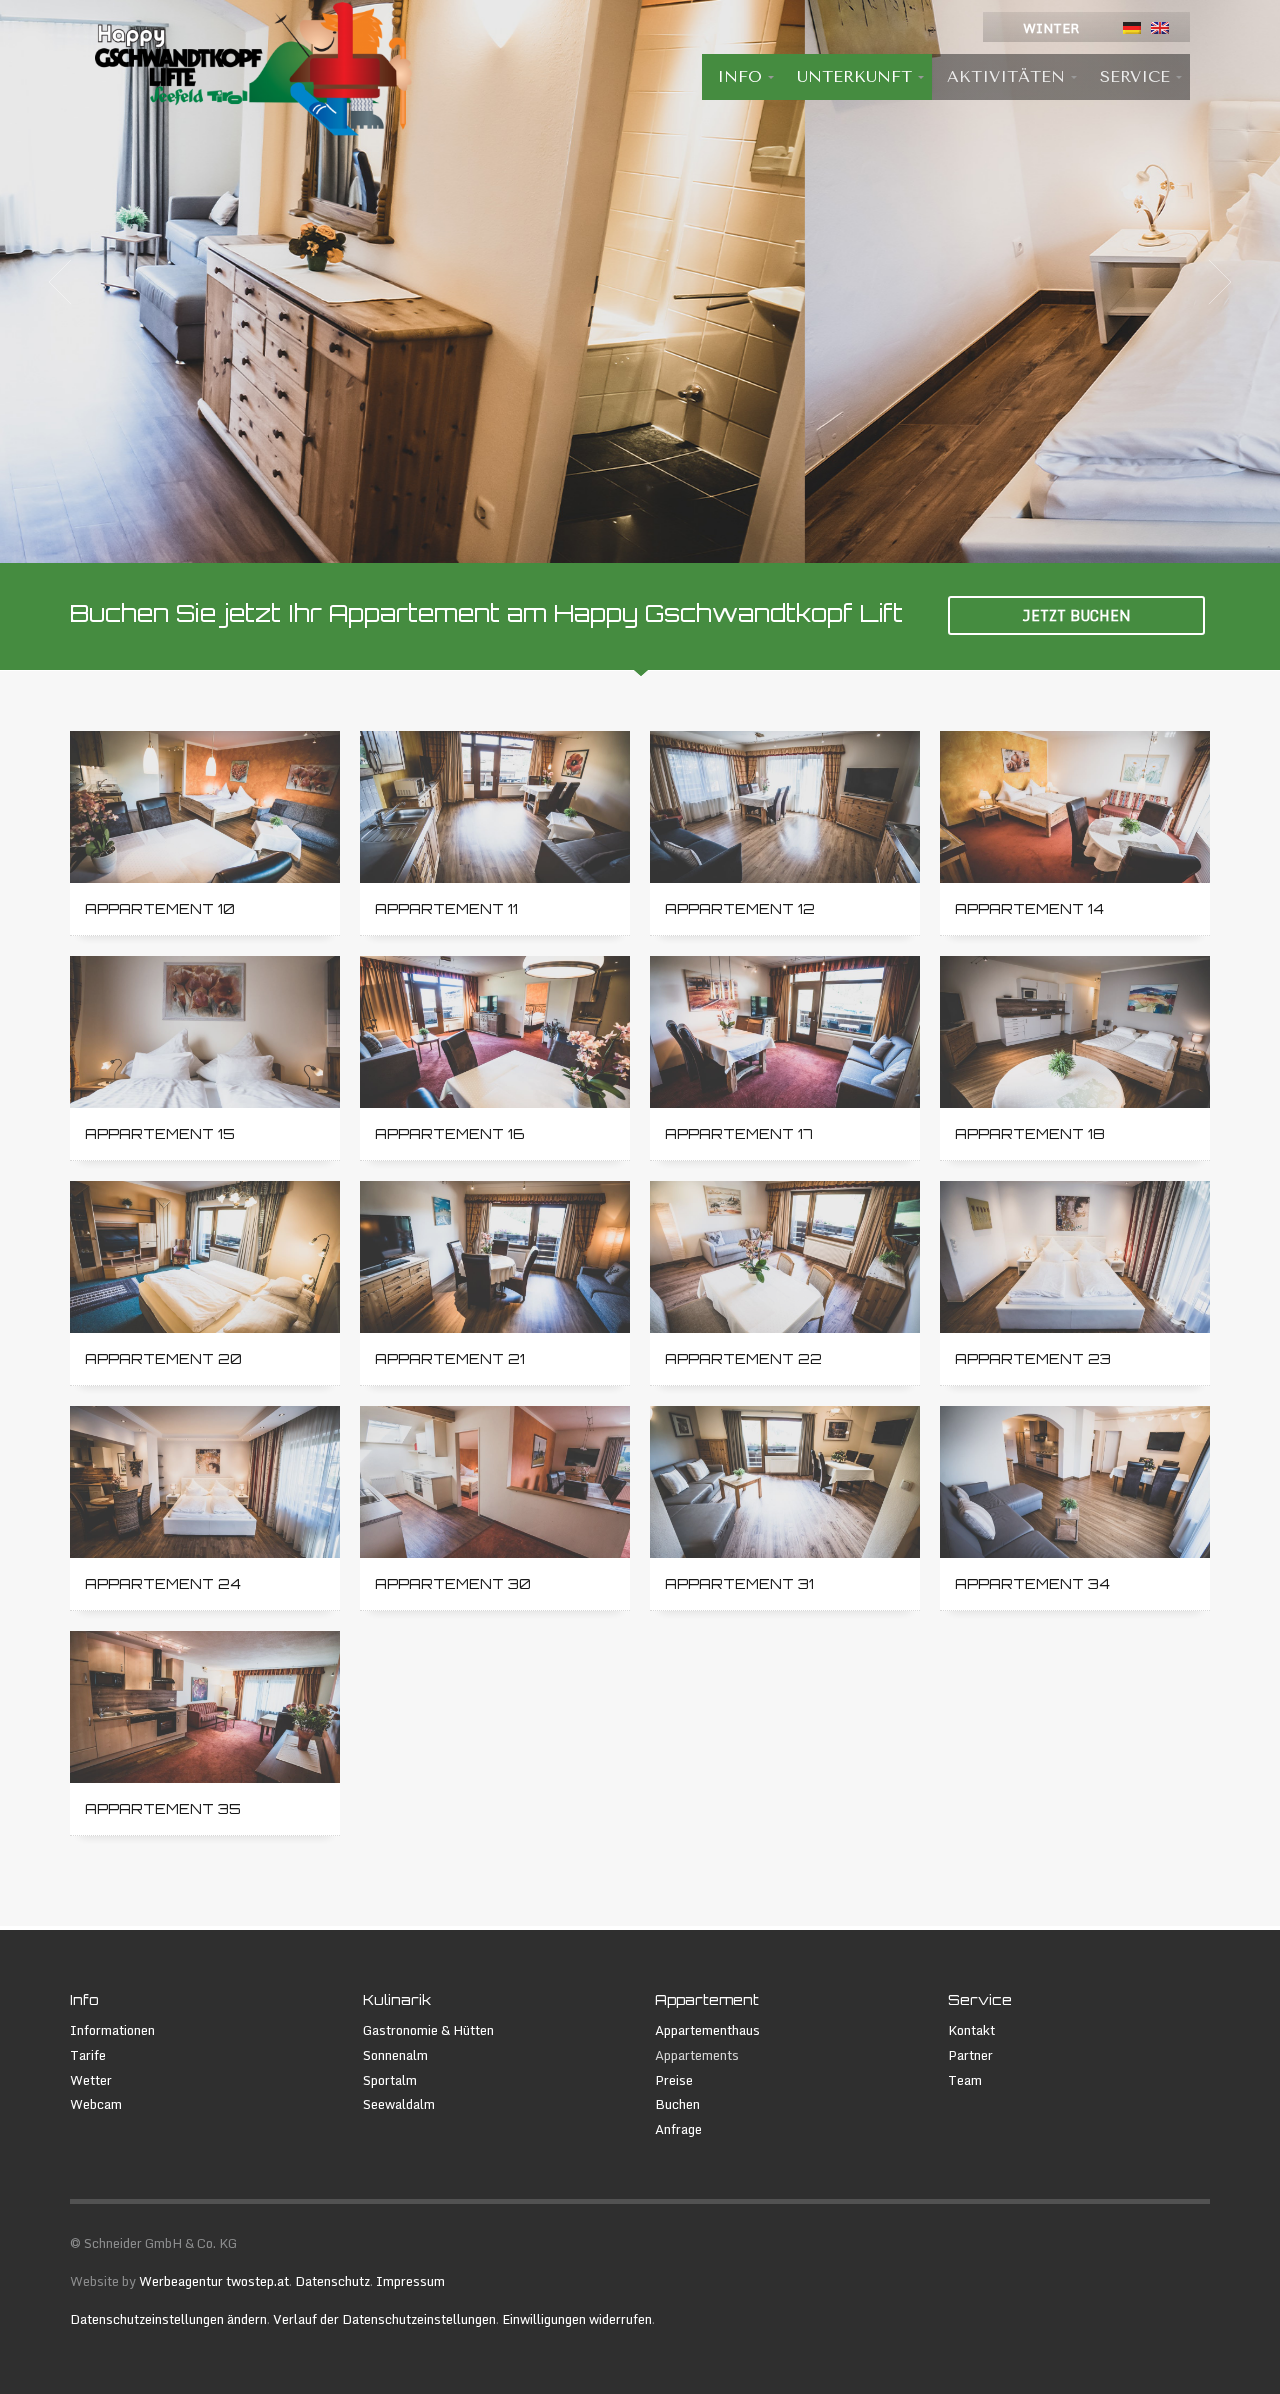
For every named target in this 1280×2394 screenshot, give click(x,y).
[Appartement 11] (495, 807)
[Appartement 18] (1075, 1032)
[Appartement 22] (785, 1257)
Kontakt (971, 2030)
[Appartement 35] (205, 1707)
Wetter (91, 2080)
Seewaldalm (399, 2104)
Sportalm (390, 2080)
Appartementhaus (707, 2030)
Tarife (88, 2055)
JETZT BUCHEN (1076, 615)
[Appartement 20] (205, 1257)
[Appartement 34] (1075, 1482)
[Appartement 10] (205, 807)
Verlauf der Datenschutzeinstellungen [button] (384, 2319)
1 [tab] (624, 540)
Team (965, 2080)
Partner (970, 2055)
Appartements (697, 2055)
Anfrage (678, 2129)
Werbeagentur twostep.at (214, 2281)
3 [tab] (656, 540)
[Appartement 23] (1075, 1257)
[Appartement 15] (205, 1032)
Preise (674, 2080)
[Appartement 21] (495, 1257)
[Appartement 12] (785, 807)
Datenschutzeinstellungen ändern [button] (168, 2319)
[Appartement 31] (785, 1482)
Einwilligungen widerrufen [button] (577, 2319)
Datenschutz (332, 2281)
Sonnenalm (395, 2055)
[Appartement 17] (785, 1032)
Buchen (677, 2104)
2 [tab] (640, 540)
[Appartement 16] (495, 1032)
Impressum (410, 2281)
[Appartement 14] (1075, 807)
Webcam (96, 2104)
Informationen (112, 2030)
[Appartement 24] (205, 1482)
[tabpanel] (640, 281)
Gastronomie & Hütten (428, 2030)
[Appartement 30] (495, 1482)
